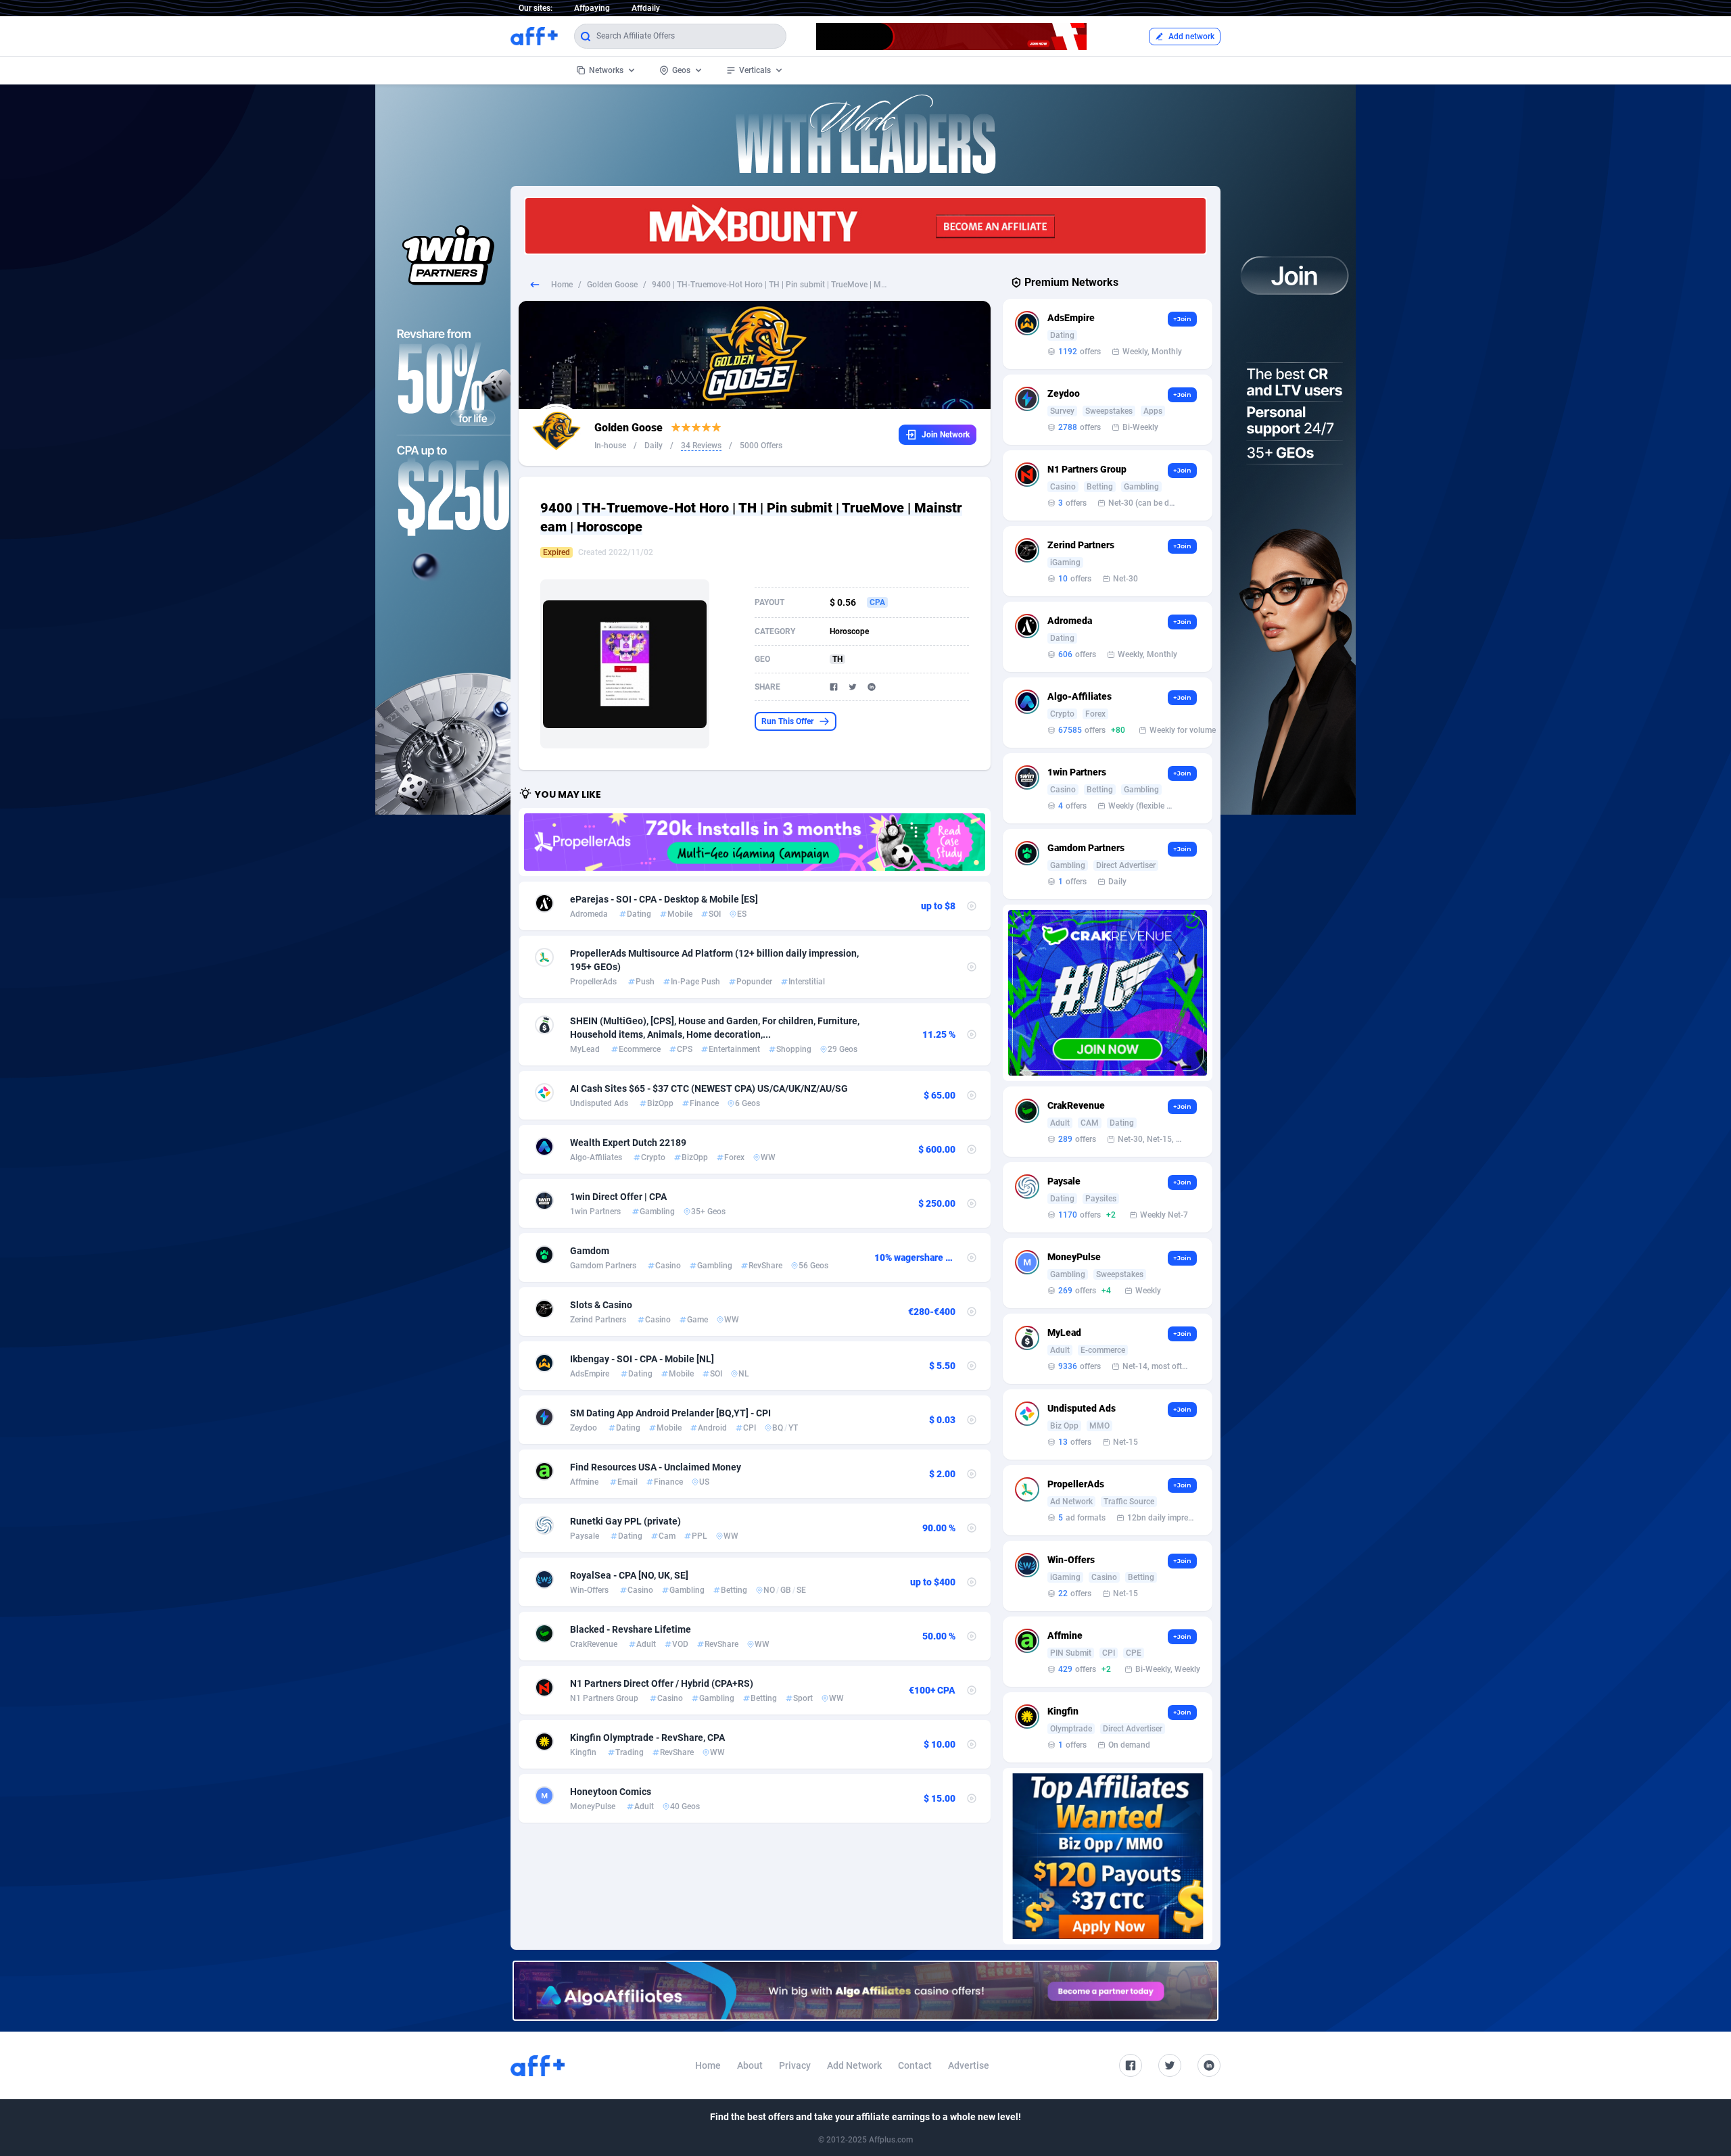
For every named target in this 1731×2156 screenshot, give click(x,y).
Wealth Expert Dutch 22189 (628, 1143)
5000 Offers (761, 446)
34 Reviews (701, 446)
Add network (1191, 37)
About (750, 2065)
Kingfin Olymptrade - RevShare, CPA (647, 1738)
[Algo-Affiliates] (865, 1991)
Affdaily (646, 8)
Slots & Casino (601, 1305)
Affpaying (592, 8)
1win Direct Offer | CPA (618, 1197)
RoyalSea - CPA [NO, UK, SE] (629, 1575)
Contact (915, 2065)
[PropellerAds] (755, 842)
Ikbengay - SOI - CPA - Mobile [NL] (642, 1359)
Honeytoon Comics (611, 1792)
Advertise (969, 2065)
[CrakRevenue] (1108, 993)
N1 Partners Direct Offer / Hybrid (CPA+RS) (662, 1683)
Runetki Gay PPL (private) (625, 1521)
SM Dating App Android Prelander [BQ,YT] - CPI (670, 1413)
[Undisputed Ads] (1108, 1856)
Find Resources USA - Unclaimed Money (656, 1467)
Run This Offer (787, 721)
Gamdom (590, 1251)
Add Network (854, 2065)
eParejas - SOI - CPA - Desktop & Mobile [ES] (664, 899)
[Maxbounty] (865, 226)
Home (562, 285)
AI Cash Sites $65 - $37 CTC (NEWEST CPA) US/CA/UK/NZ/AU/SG (709, 1088)
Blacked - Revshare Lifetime (631, 1629)
